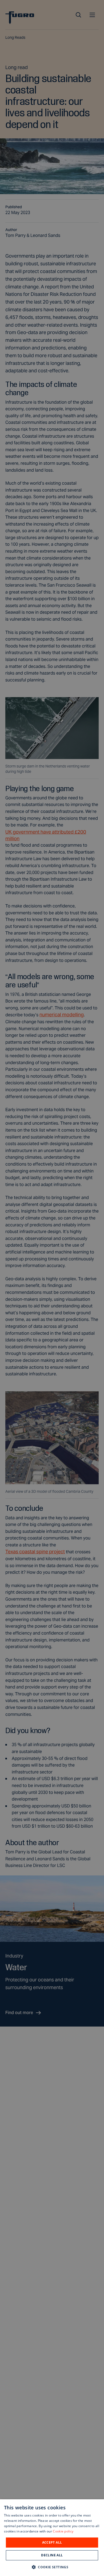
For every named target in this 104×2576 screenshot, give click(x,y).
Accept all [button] (52, 2542)
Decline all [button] (52, 2555)
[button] (52, 2567)
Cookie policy (63, 2531)
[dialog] (52, 2538)
